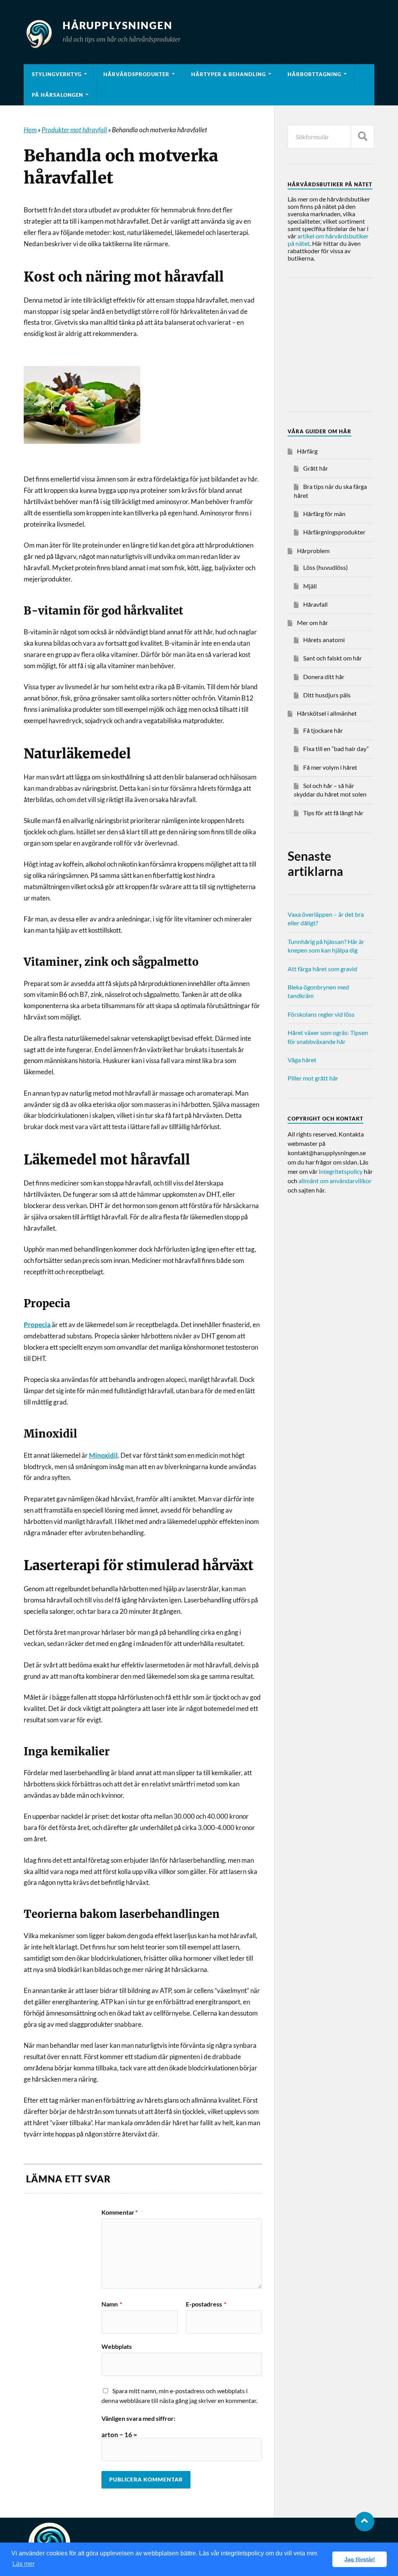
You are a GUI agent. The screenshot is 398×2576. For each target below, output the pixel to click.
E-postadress (206, 2304)
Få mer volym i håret (330, 767)
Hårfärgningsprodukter (334, 532)
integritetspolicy (341, 1171)
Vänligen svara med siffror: (138, 2418)
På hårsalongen (58, 95)
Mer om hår (312, 623)
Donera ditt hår (324, 677)
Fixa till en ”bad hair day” (336, 749)
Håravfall (315, 604)
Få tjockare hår (323, 730)
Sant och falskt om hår (333, 658)
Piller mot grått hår (313, 1078)
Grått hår (316, 468)
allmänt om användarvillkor (335, 1181)
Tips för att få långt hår (333, 813)
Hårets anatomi (324, 640)
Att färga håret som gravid (322, 969)
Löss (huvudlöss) (326, 567)
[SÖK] (363, 137)
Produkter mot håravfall (74, 130)
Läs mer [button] (24, 2564)
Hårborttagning (314, 74)
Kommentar (120, 2212)
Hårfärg (307, 451)
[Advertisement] (343, 346)
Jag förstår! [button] (360, 2559)
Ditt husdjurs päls (327, 695)
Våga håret (302, 1060)
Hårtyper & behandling (229, 74)
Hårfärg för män (324, 514)
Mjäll (310, 586)
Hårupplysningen (118, 25)
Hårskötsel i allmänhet (327, 713)
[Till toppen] (365, 2522)
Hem (30, 130)
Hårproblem (313, 551)
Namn (112, 2304)
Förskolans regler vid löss (321, 1014)
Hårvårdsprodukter (136, 74)
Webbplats (117, 2346)
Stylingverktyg (57, 74)
